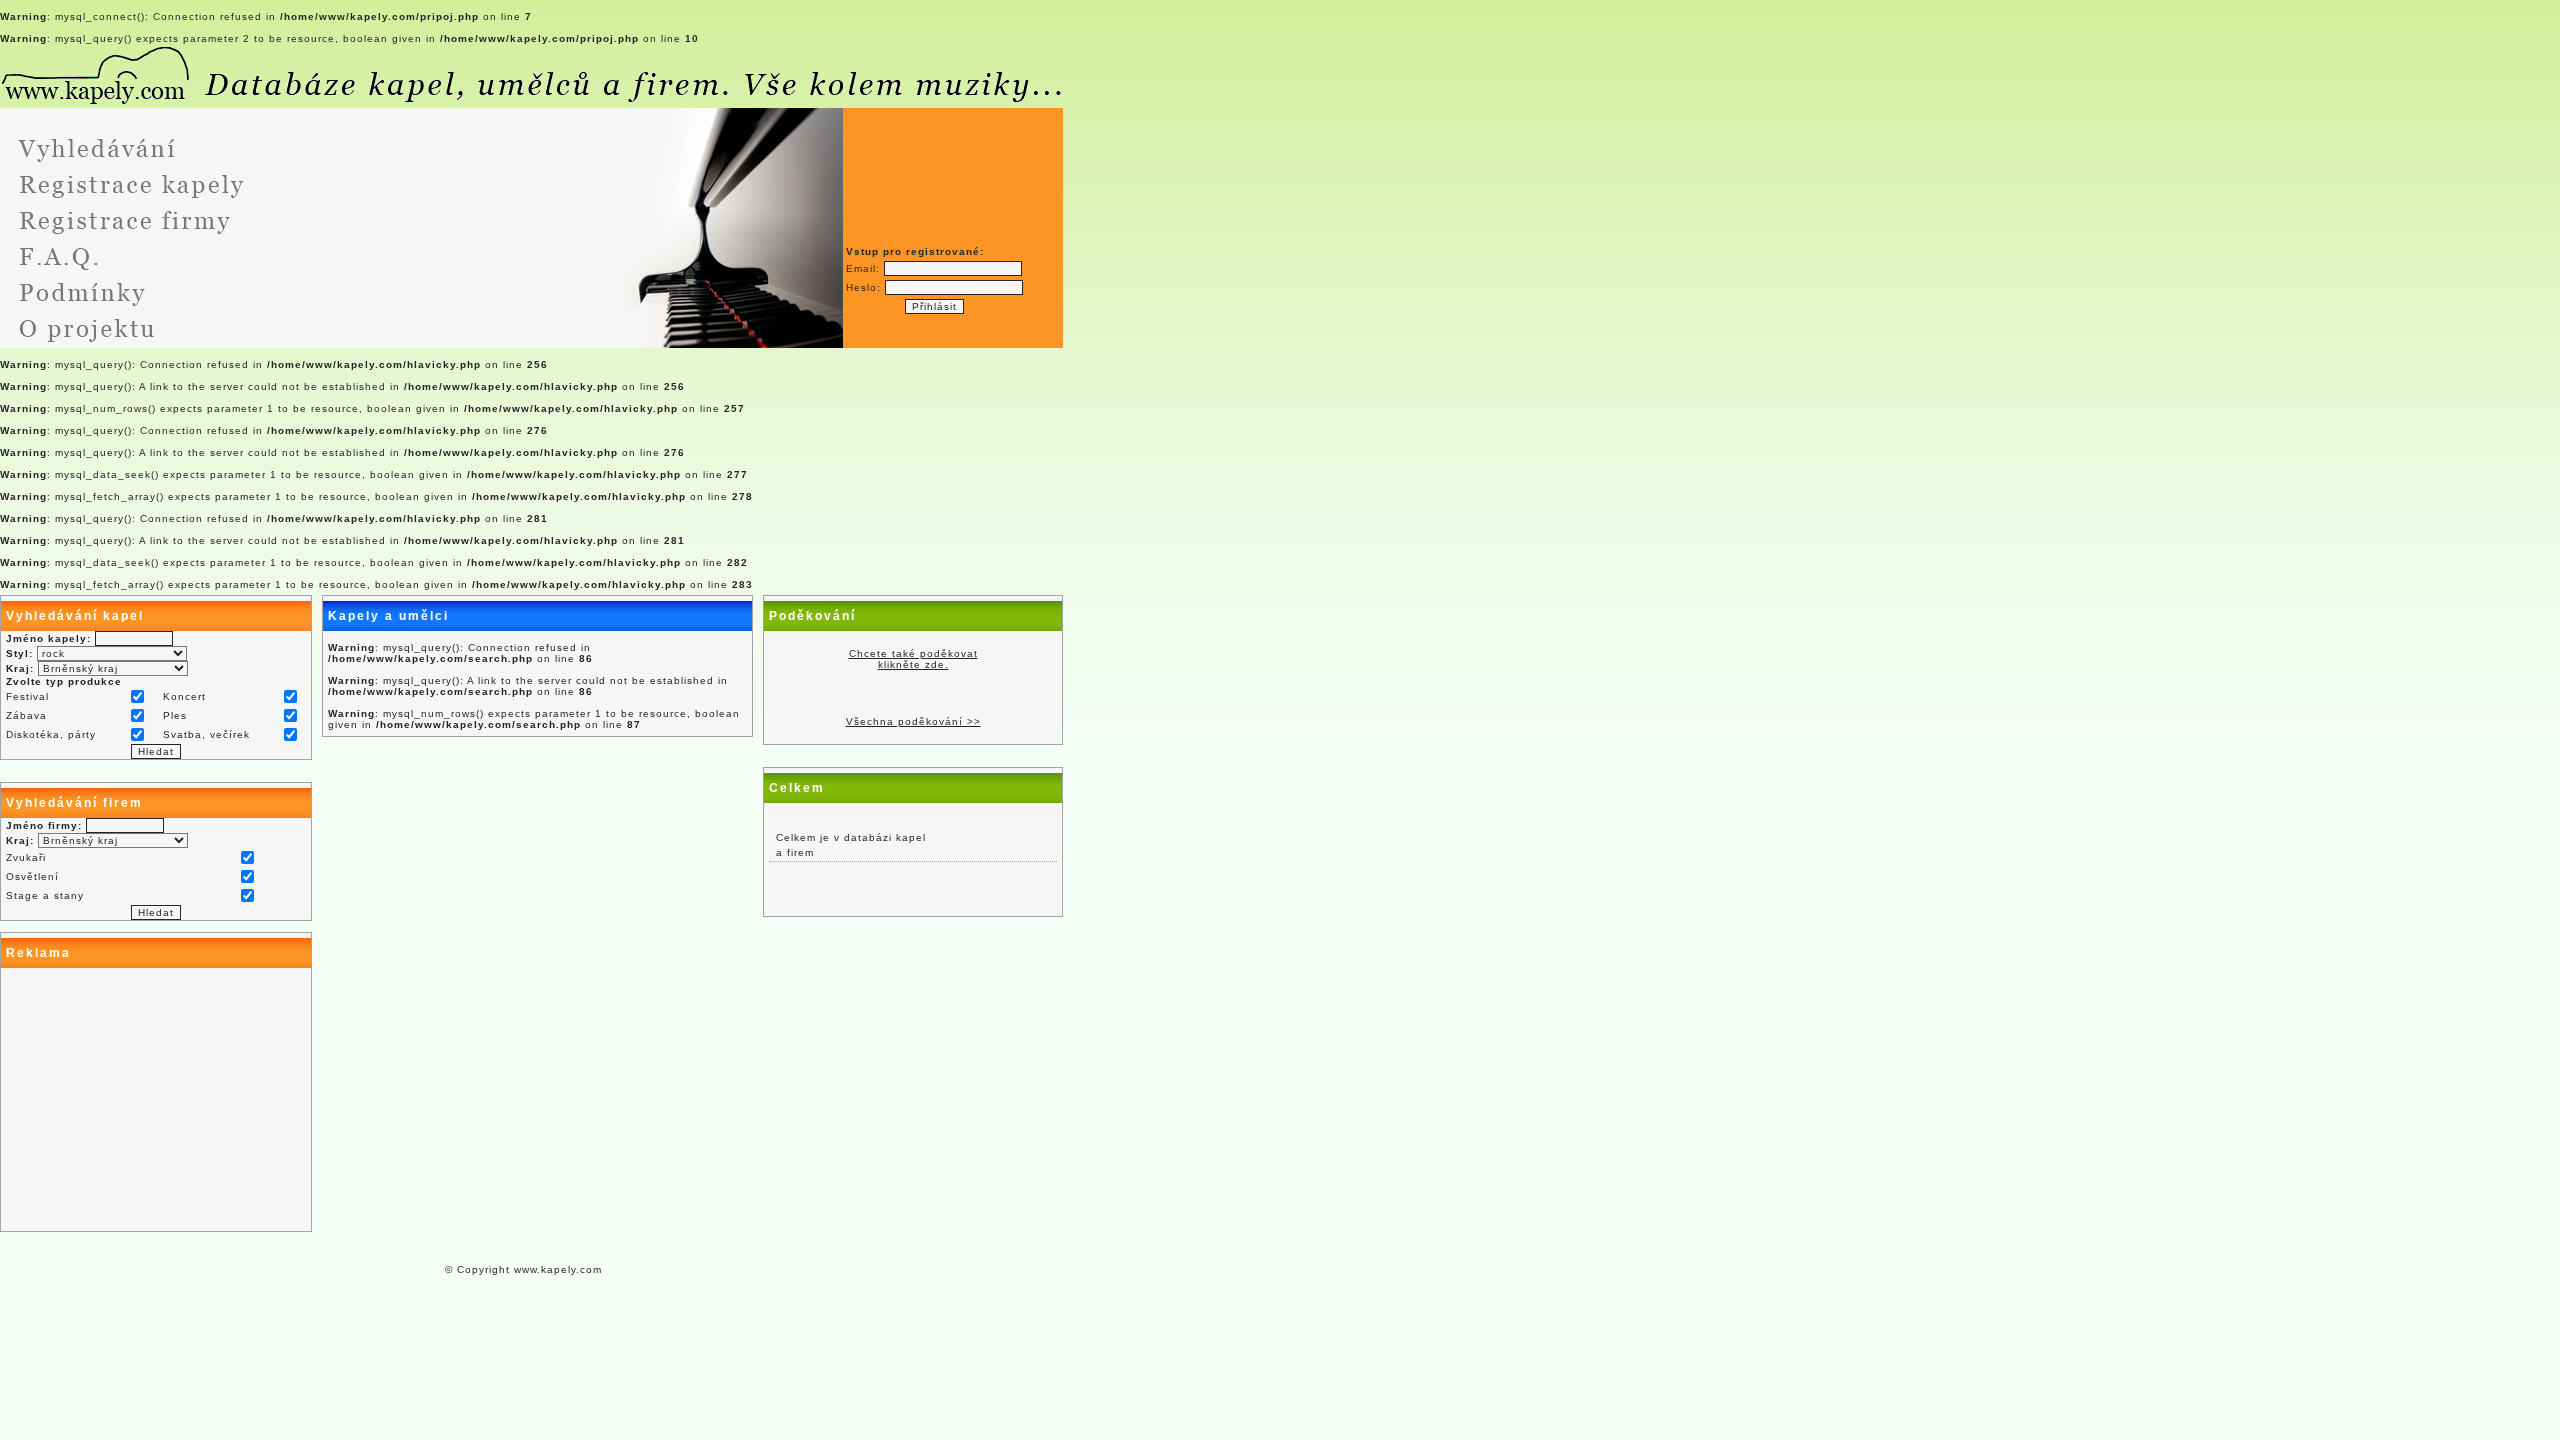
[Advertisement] (156, 1100)
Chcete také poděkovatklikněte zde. (913, 659)
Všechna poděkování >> (913, 721)
